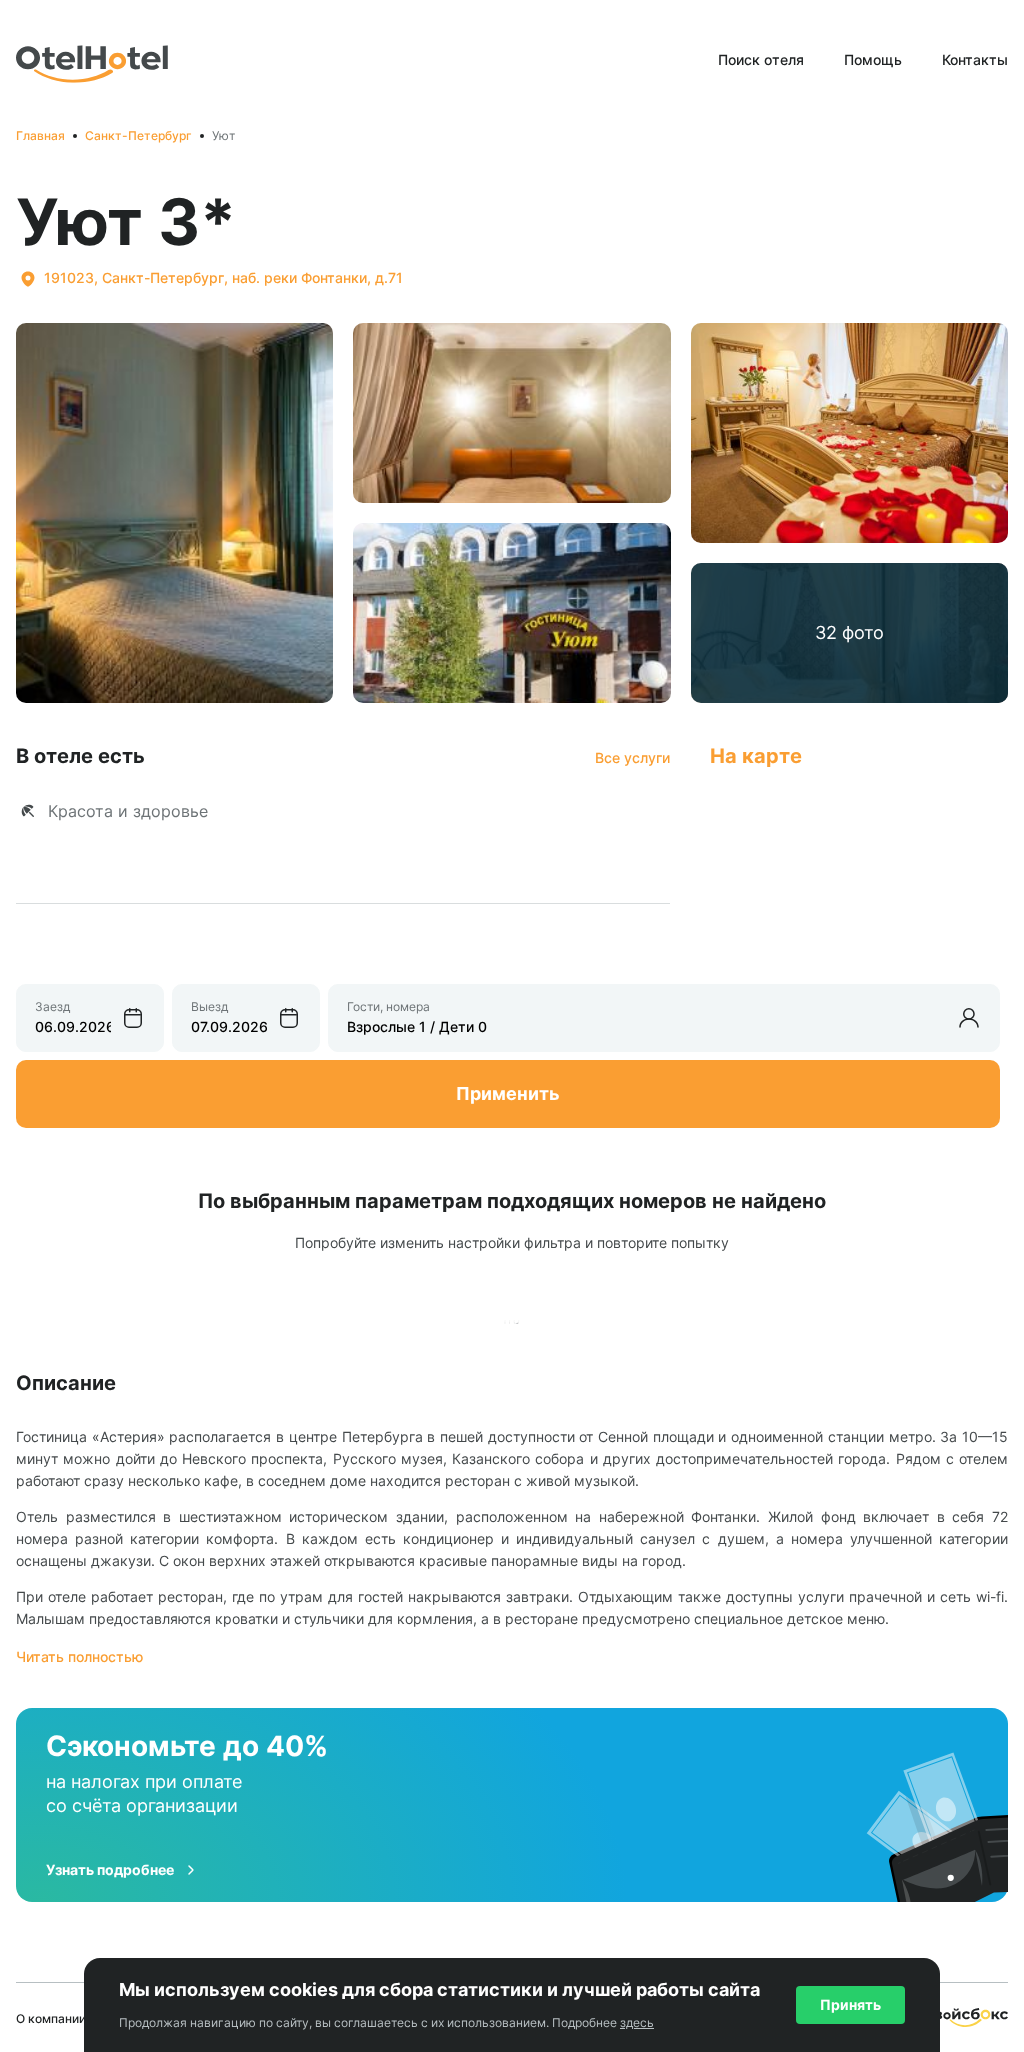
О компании (51, 2018)
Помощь (873, 59)
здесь (637, 2022)
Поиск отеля (761, 59)
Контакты (975, 59)
